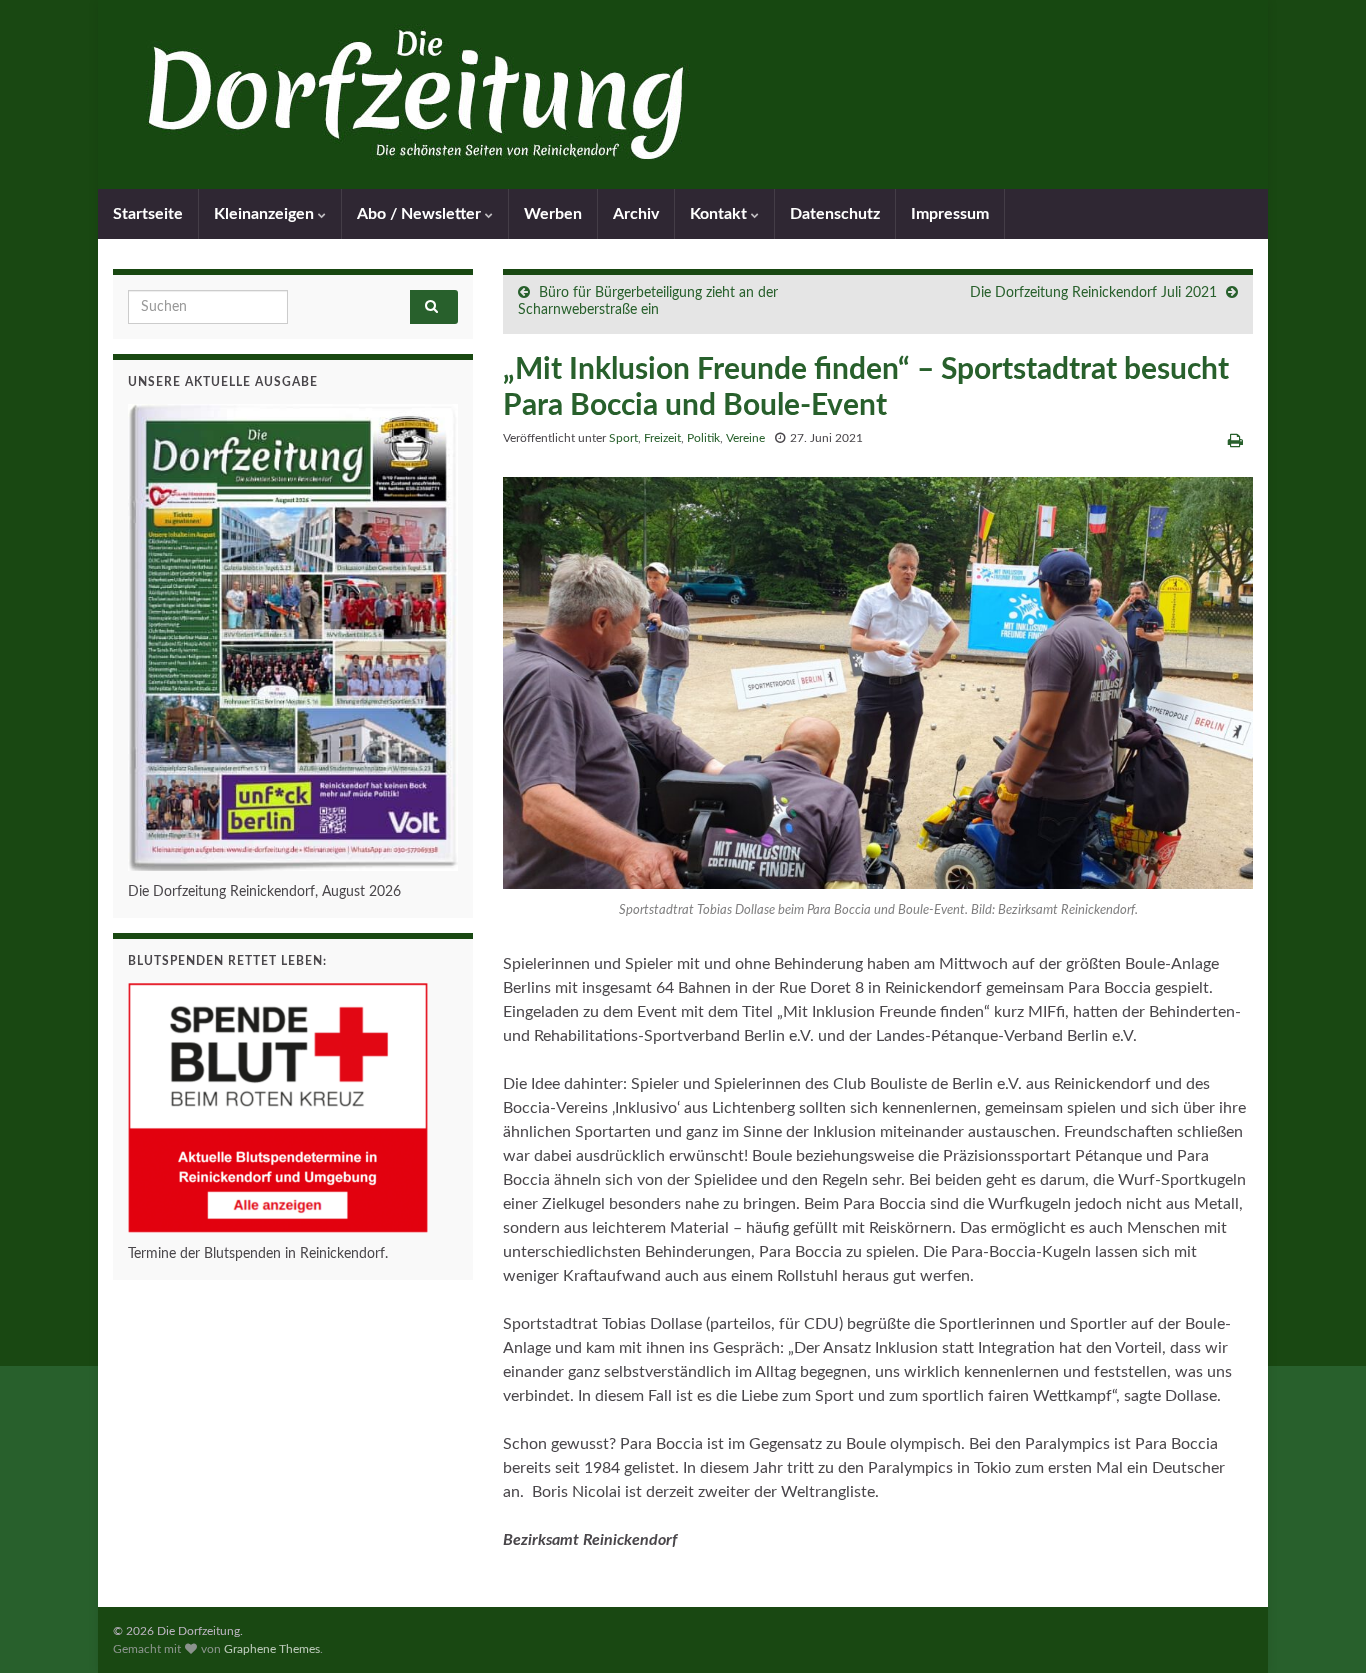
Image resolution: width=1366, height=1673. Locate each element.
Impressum (950, 214)
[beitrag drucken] (1235, 441)
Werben (553, 214)
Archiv (636, 214)
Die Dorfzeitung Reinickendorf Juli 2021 (1093, 293)
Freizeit (662, 438)
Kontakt (720, 214)
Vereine (745, 438)
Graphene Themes (272, 1649)
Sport (623, 438)
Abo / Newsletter (421, 214)
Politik (703, 438)
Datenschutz (835, 214)
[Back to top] (1321, 1628)
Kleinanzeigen (266, 214)
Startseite (148, 214)
